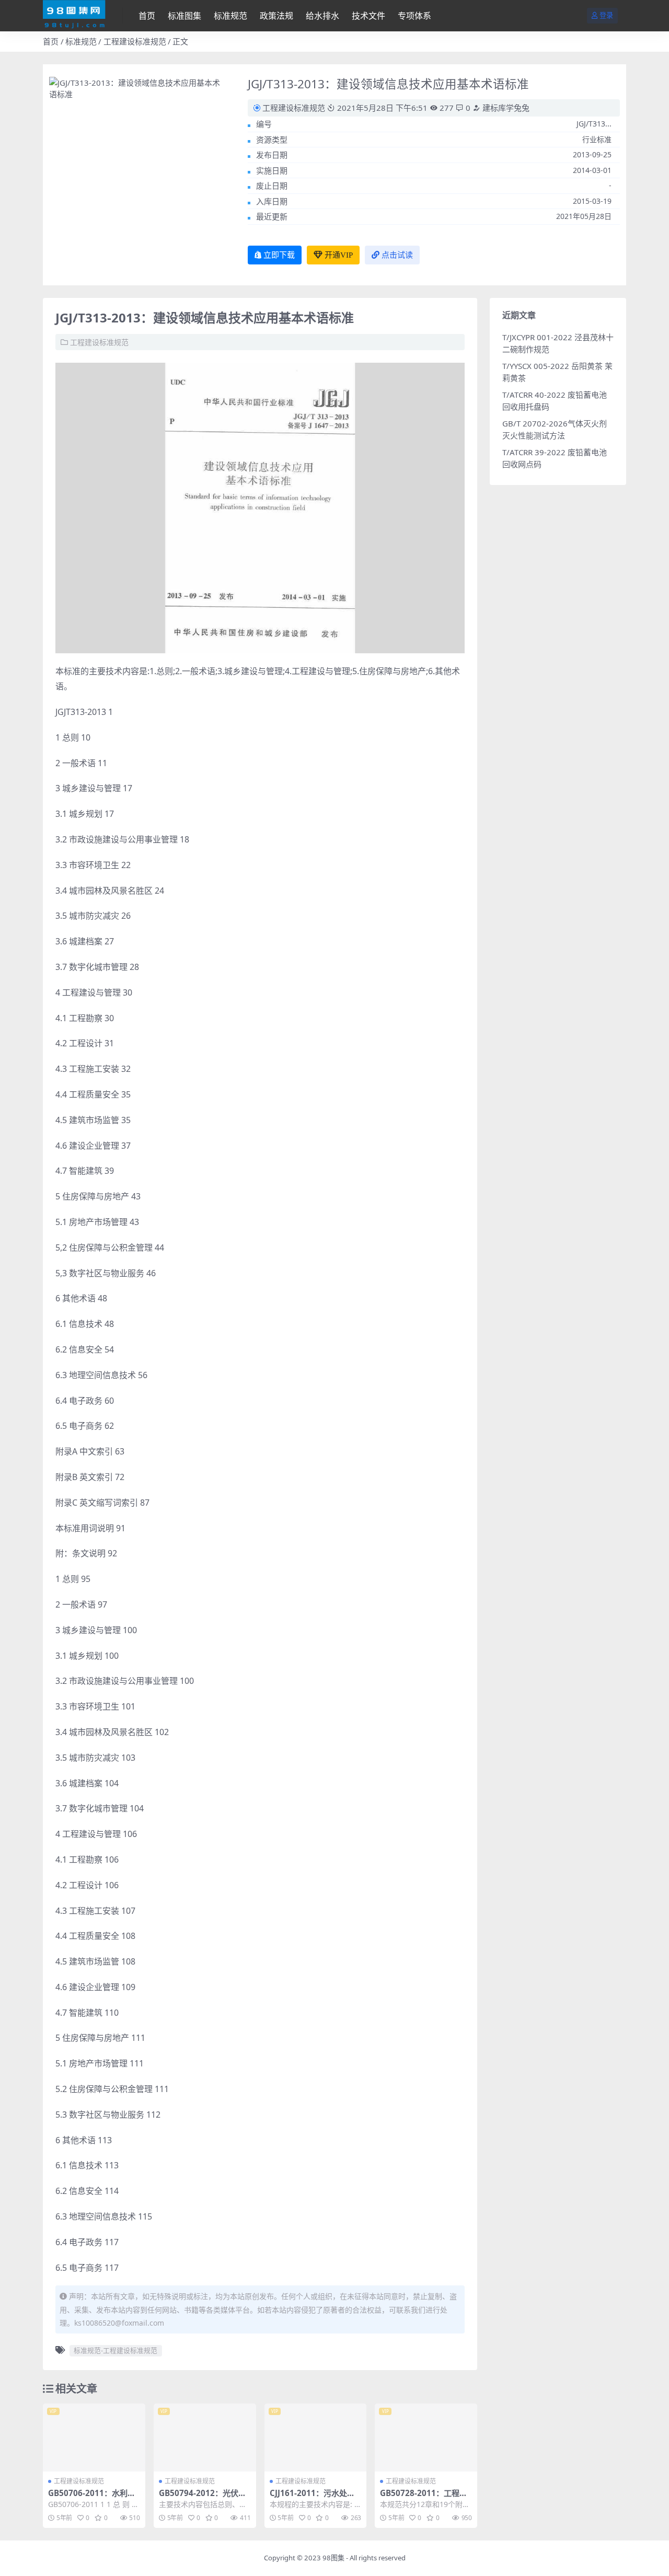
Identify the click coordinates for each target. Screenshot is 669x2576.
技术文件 (368, 16)
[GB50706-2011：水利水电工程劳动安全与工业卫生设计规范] (94, 2438)
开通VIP (339, 255)
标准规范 (230, 16)
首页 (147, 16)
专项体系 (414, 16)
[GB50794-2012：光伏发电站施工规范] (205, 2438)
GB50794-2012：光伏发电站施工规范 (203, 2498)
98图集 (333, 2558)
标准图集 (184, 16)
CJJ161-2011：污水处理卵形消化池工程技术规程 (313, 2498)
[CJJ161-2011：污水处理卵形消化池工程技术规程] (316, 2438)
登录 (606, 15)
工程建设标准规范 (135, 41)
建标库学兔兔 (505, 108)
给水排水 (322, 16)
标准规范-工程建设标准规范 (116, 2350)
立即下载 (279, 255)
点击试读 (397, 255)
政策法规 (276, 16)
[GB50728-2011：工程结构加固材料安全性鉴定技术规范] (426, 2438)
